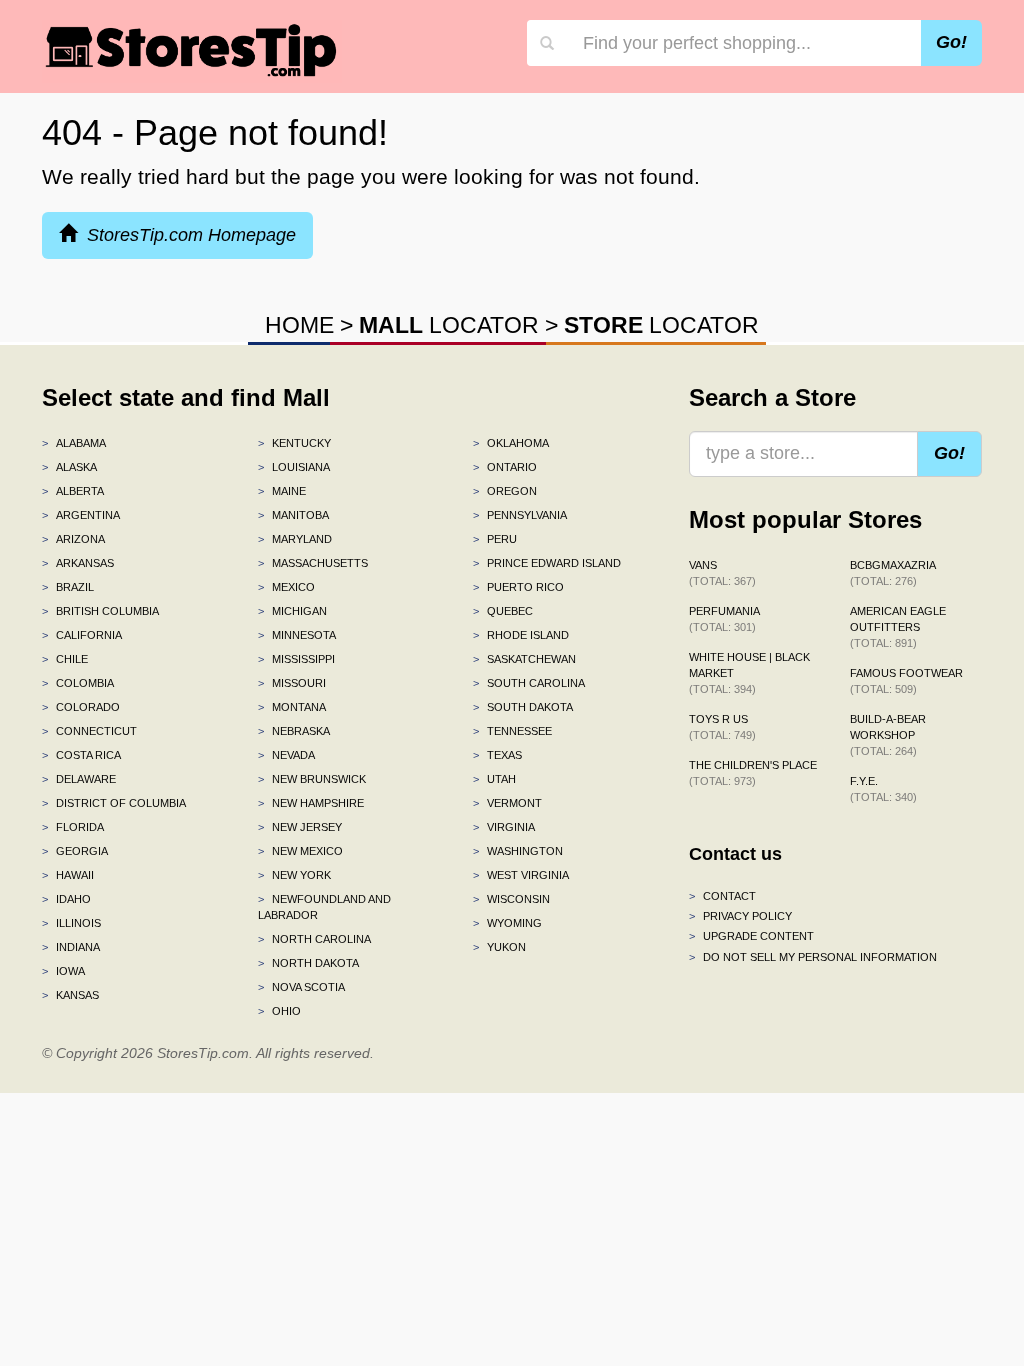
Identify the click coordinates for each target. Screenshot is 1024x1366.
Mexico (286, 587)
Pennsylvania (520, 515)
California (82, 635)
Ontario (505, 467)
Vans (722, 573)
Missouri (292, 683)
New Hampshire (311, 803)
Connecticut (89, 731)
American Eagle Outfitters (898, 627)
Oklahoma (511, 443)
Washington (518, 851)
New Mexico (300, 851)
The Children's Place (753, 773)
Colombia (78, 683)
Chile (65, 659)
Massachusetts (313, 563)
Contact (722, 896)
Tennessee (512, 731)
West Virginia (521, 875)
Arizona (73, 539)
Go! (951, 42)
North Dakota (308, 963)
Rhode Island (521, 635)
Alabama (74, 443)
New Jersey (300, 827)
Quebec (503, 611)
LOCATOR (449, 325)
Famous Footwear (906, 681)
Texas (497, 755)
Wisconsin (511, 899)
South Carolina (529, 683)
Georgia (75, 851)
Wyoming (507, 923)
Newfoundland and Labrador (324, 907)
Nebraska (294, 731)
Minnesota (297, 635)
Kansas (70, 995)
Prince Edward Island (547, 563)
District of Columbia (114, 803)
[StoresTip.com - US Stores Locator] (192, 50)
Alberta (73, 491)
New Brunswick (312, 779)
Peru (495, 539)
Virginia (504, 827)
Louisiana (294, 467)
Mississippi (296, 659)
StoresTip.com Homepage (186, 235)
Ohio (279, 1011)
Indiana (71, 947)
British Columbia (100, 611)
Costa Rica (81, 755)
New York (294, 875)
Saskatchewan (524, 659)
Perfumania (724, 619)
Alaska (69, 467)
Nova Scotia (301, 987)
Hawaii (68, 875)
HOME (299, 325)
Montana (292, 707)
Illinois (71, 923)
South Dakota (523, 707)
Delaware (79, 779)
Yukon (499, 947)
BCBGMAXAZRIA (893, 573)
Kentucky (294, 443)
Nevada (286, 755)
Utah (494, 779)
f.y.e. (883, 789)
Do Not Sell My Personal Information (813, 957)
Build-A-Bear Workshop (888, 735)
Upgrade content (751, 936)
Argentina (81, 515)
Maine (282, 491)
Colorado (81, 707)
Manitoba (293, 515)
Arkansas (78, 563)
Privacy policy (740, 916)
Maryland (295, 539)
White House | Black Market (749, 673)
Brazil (68, 587)
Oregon (505, 491)
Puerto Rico (518, 587)
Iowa (63, 971)
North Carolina (314, 939)
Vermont (507, 803)
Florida (73, 827)
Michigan (292, 611)
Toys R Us (722, 727)
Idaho (66, 899)
